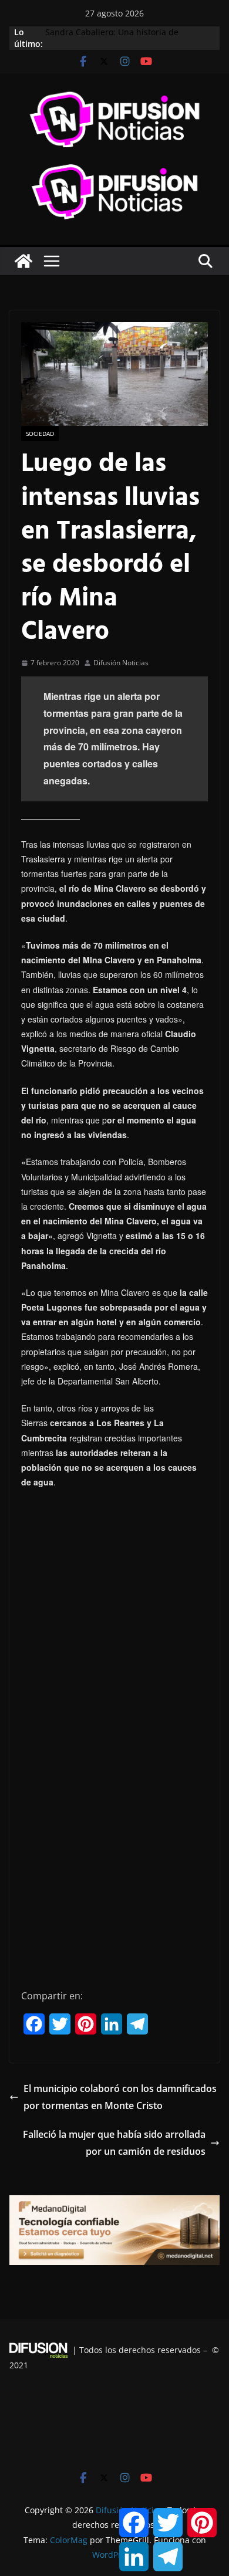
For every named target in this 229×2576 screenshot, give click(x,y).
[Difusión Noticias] (23, 261)
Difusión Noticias (121, 663)
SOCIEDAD (40, 434)
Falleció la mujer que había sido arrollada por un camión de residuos (114, 2143)
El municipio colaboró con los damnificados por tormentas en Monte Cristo (120, 2097)
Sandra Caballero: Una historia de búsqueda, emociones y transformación (123, 38)
